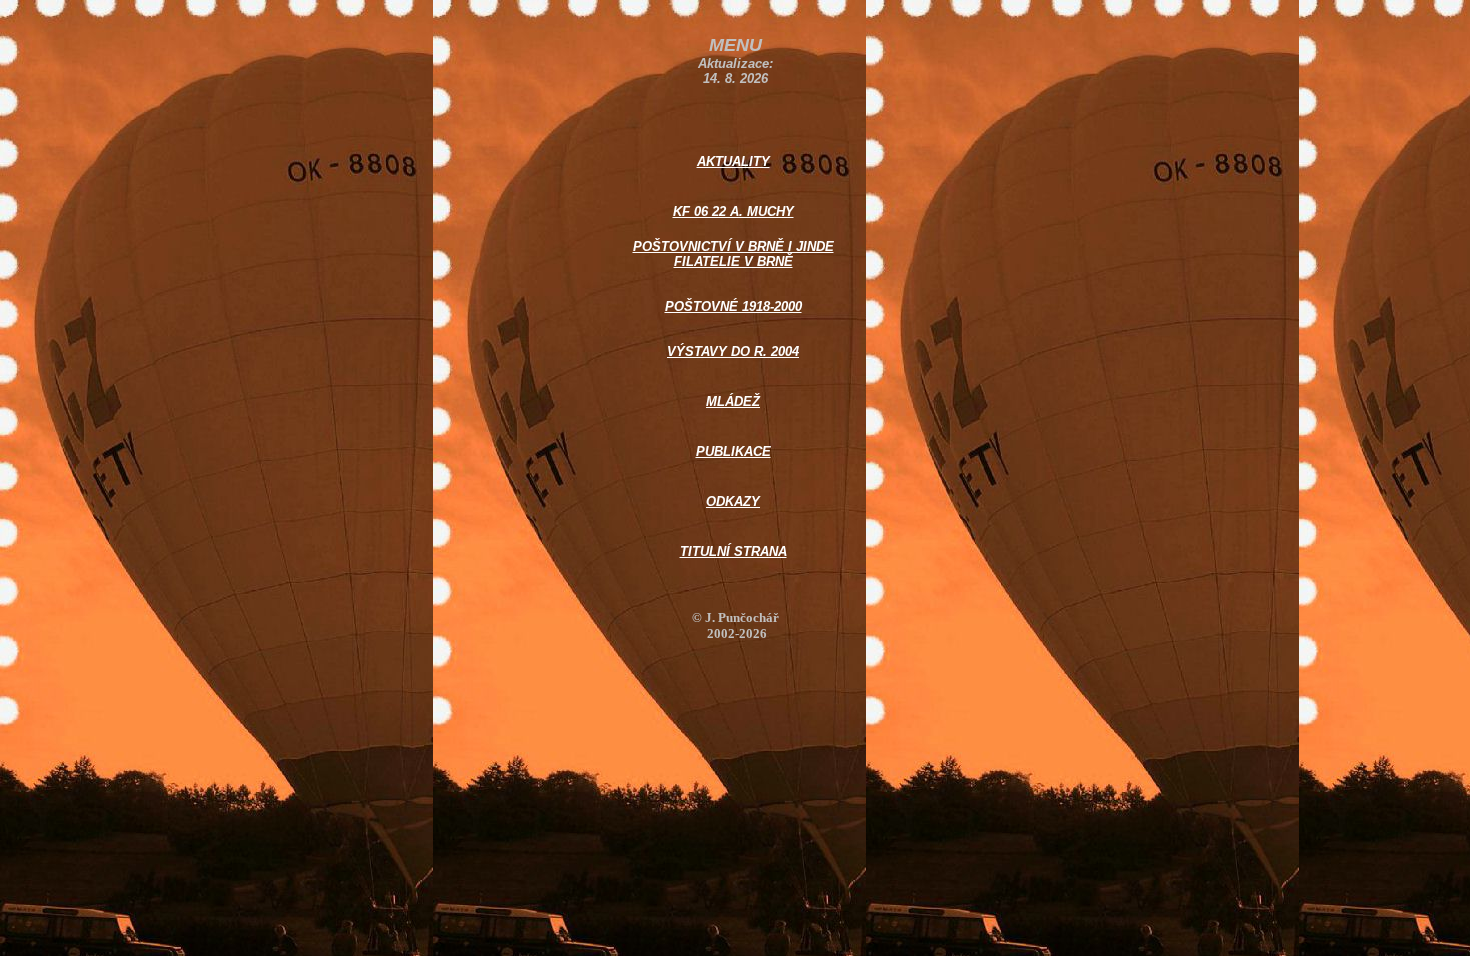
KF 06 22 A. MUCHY (733, 211)
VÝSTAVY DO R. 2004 (733, 351)
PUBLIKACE (733, 451)
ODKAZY (733, 501)
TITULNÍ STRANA (733, 551)
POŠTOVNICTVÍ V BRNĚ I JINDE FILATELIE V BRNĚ (733, 254)
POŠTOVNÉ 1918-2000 (733, 306)
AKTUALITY (733, 161)
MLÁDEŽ (733, 401)
